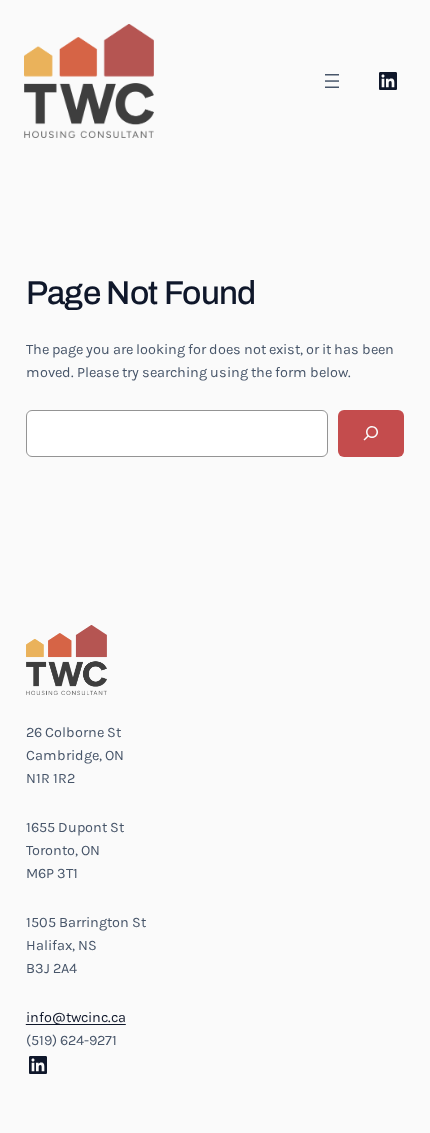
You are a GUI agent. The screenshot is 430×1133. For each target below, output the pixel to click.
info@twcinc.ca (76, 1017)
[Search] (371, 433)
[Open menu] (332, 81)
